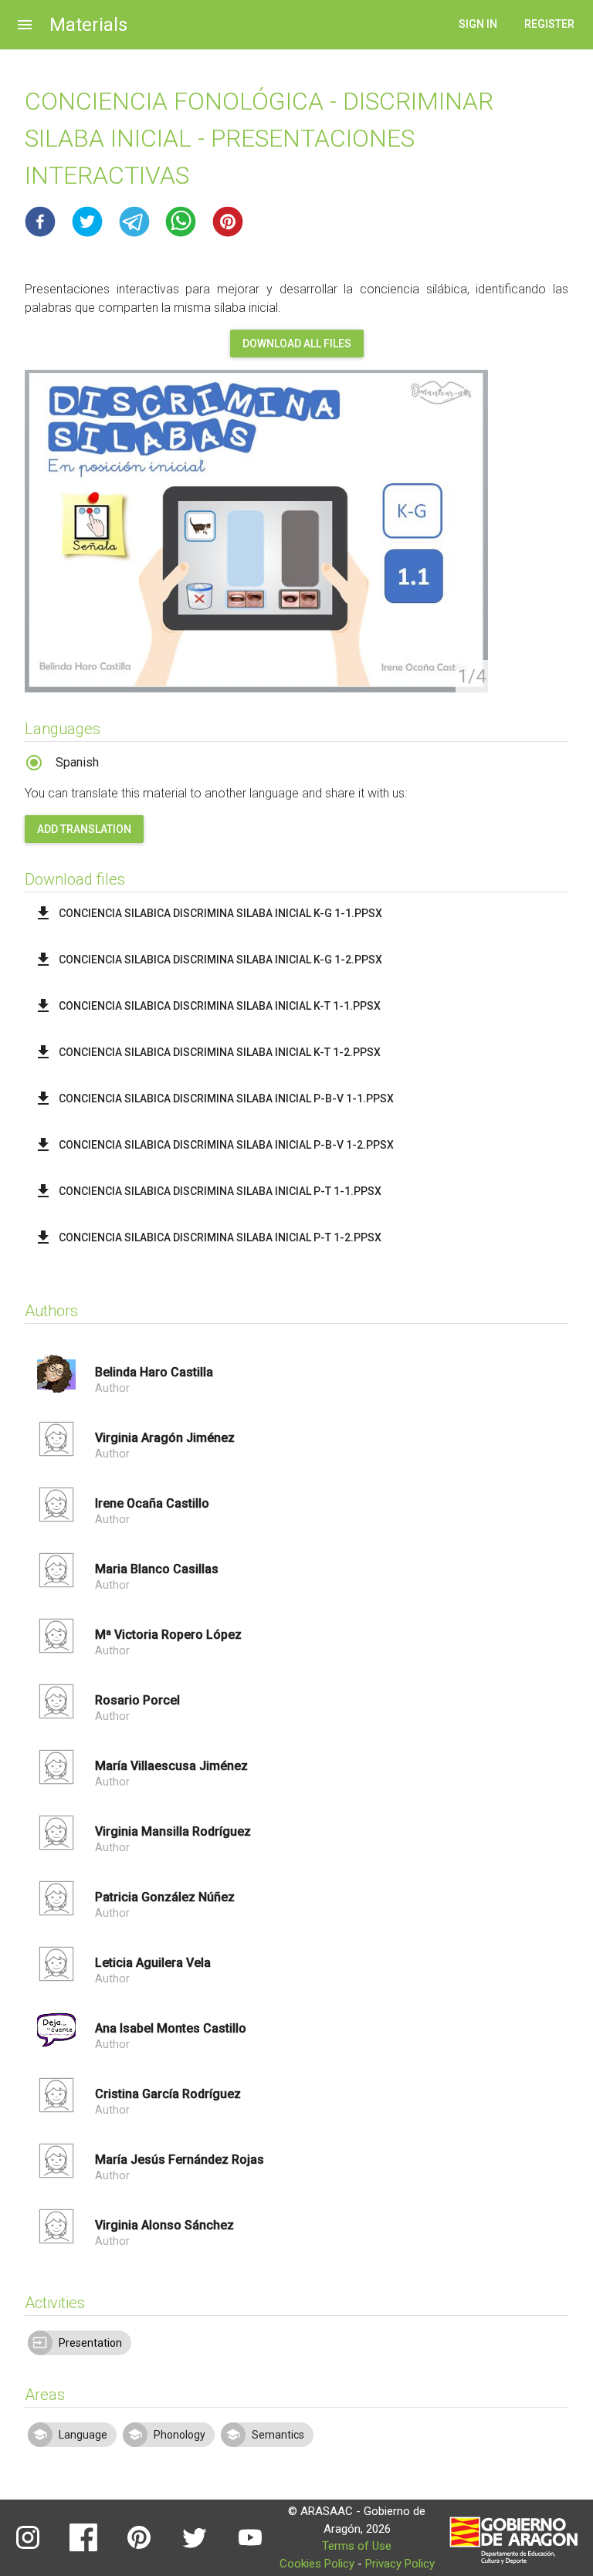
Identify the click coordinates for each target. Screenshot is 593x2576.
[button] (40, 222)
